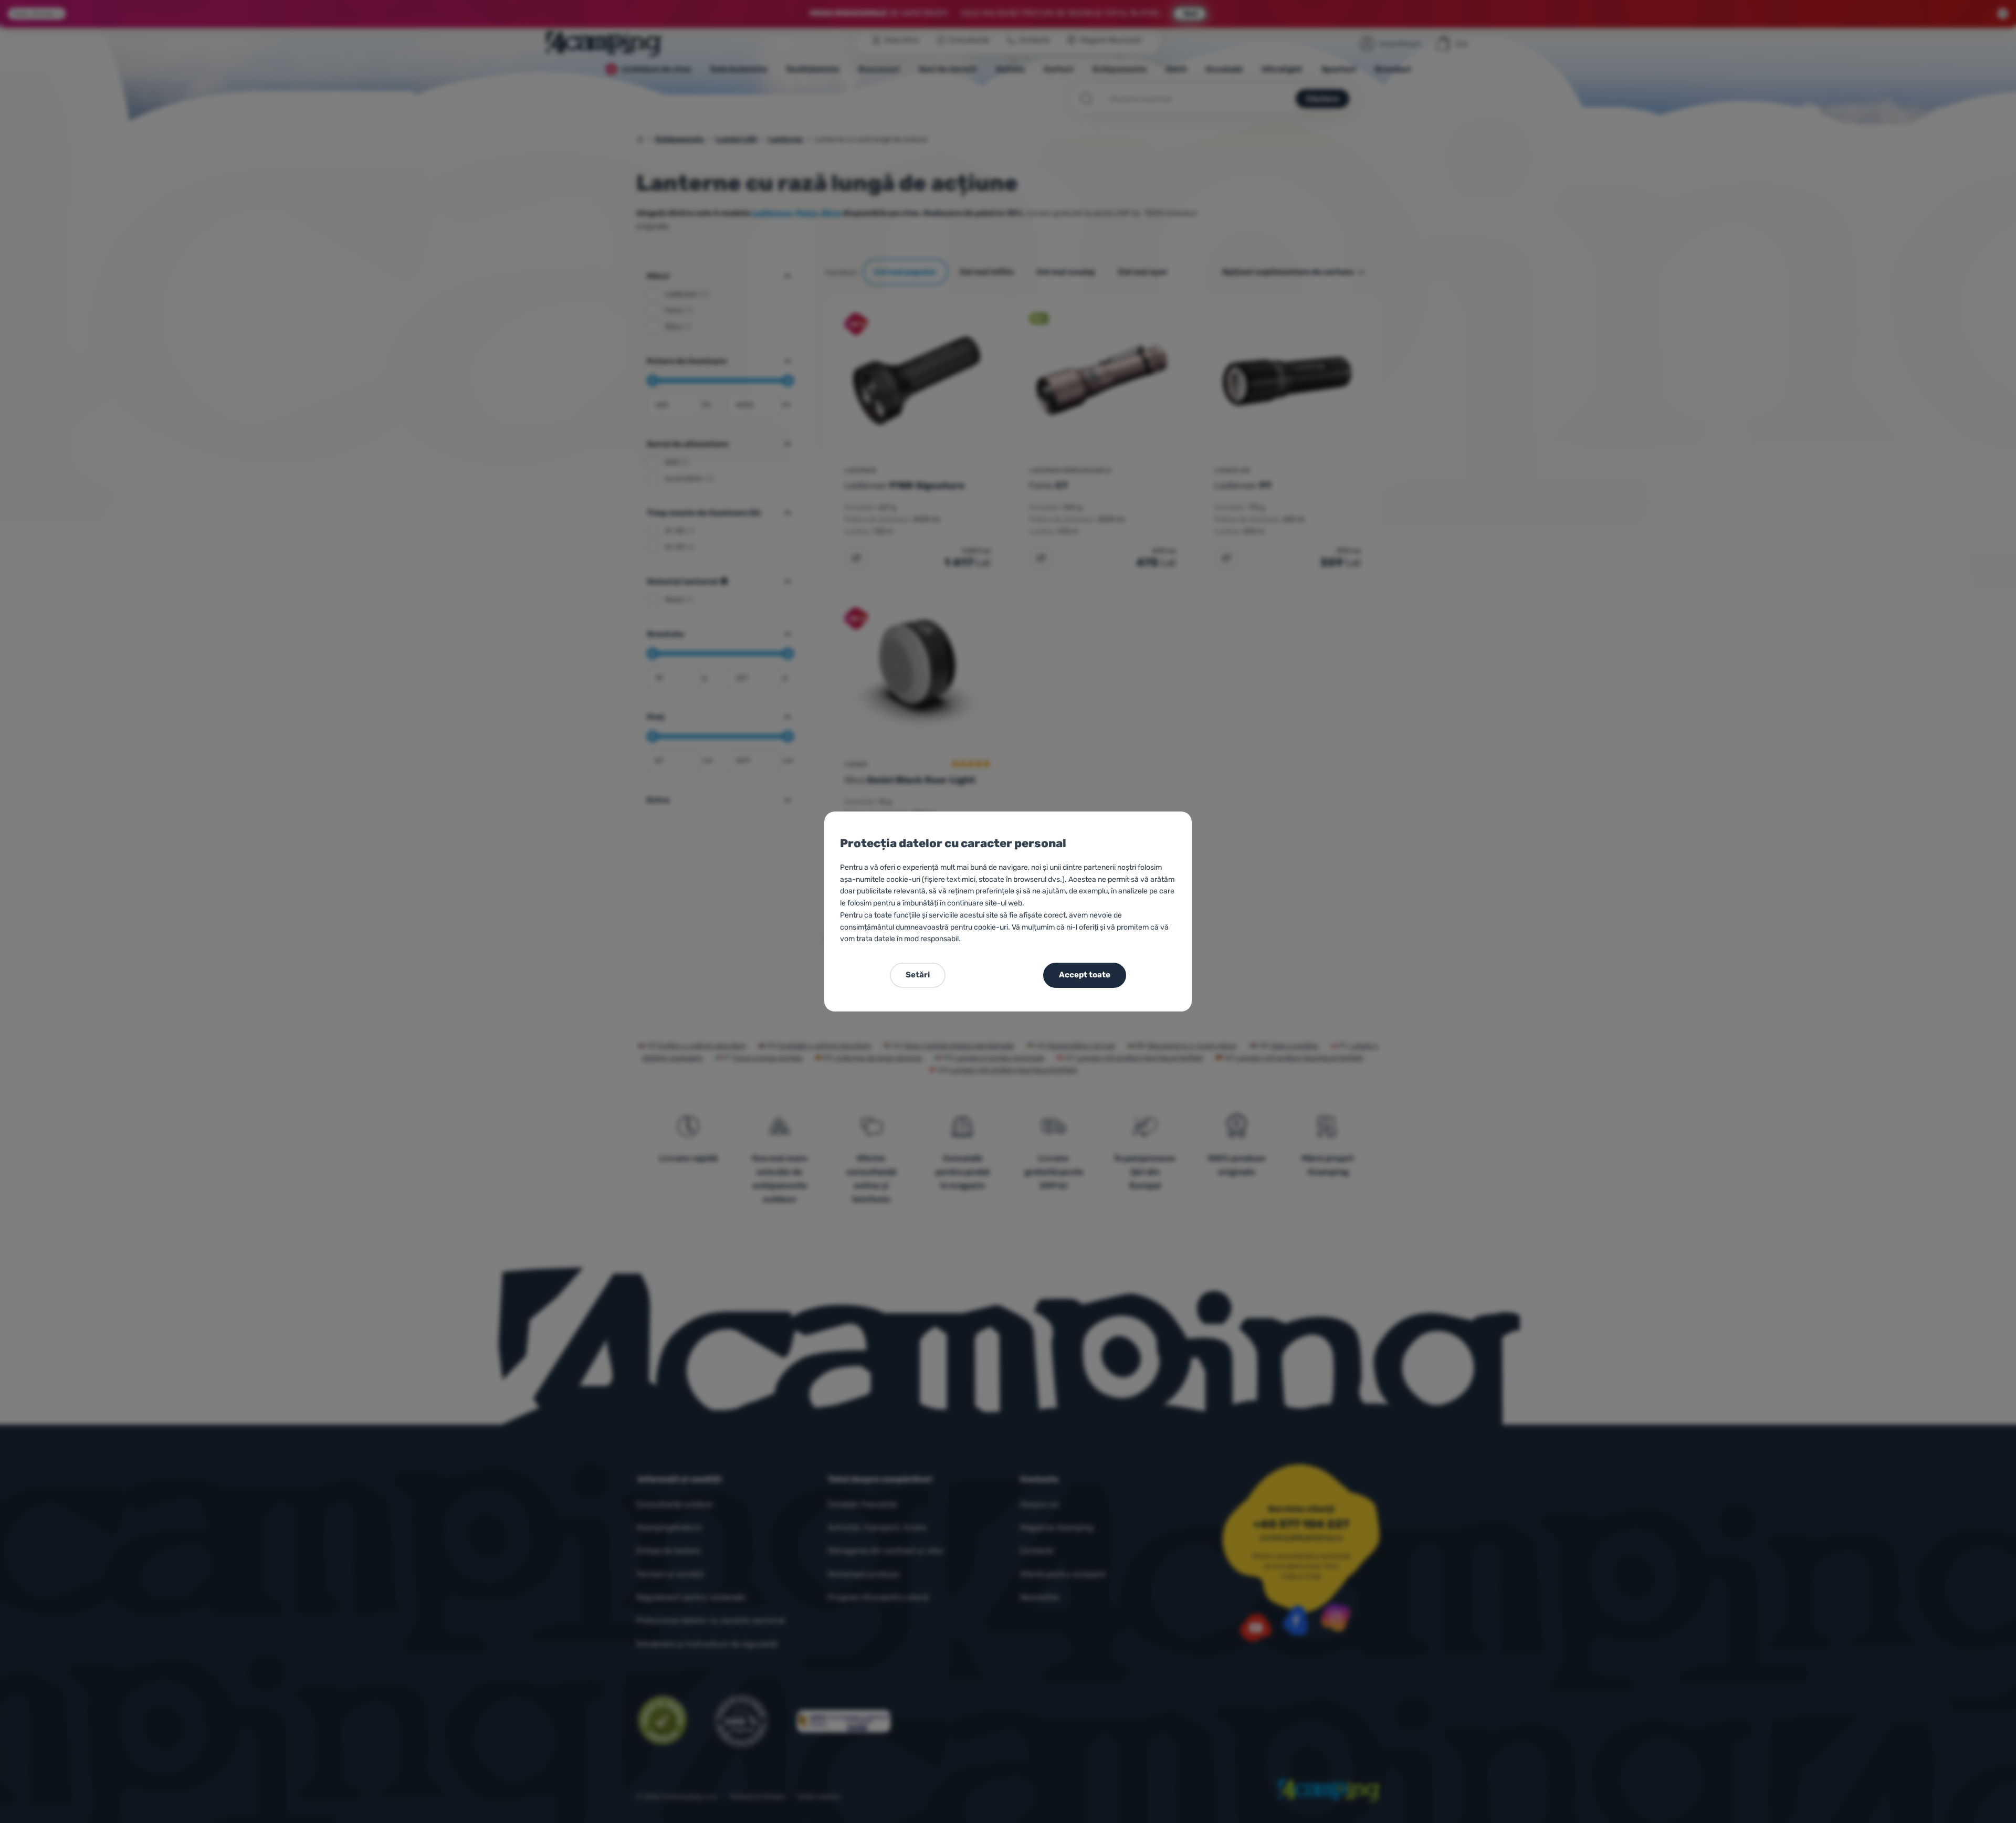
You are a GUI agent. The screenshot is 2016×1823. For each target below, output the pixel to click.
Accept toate (1085, 975)
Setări (918, 975)
